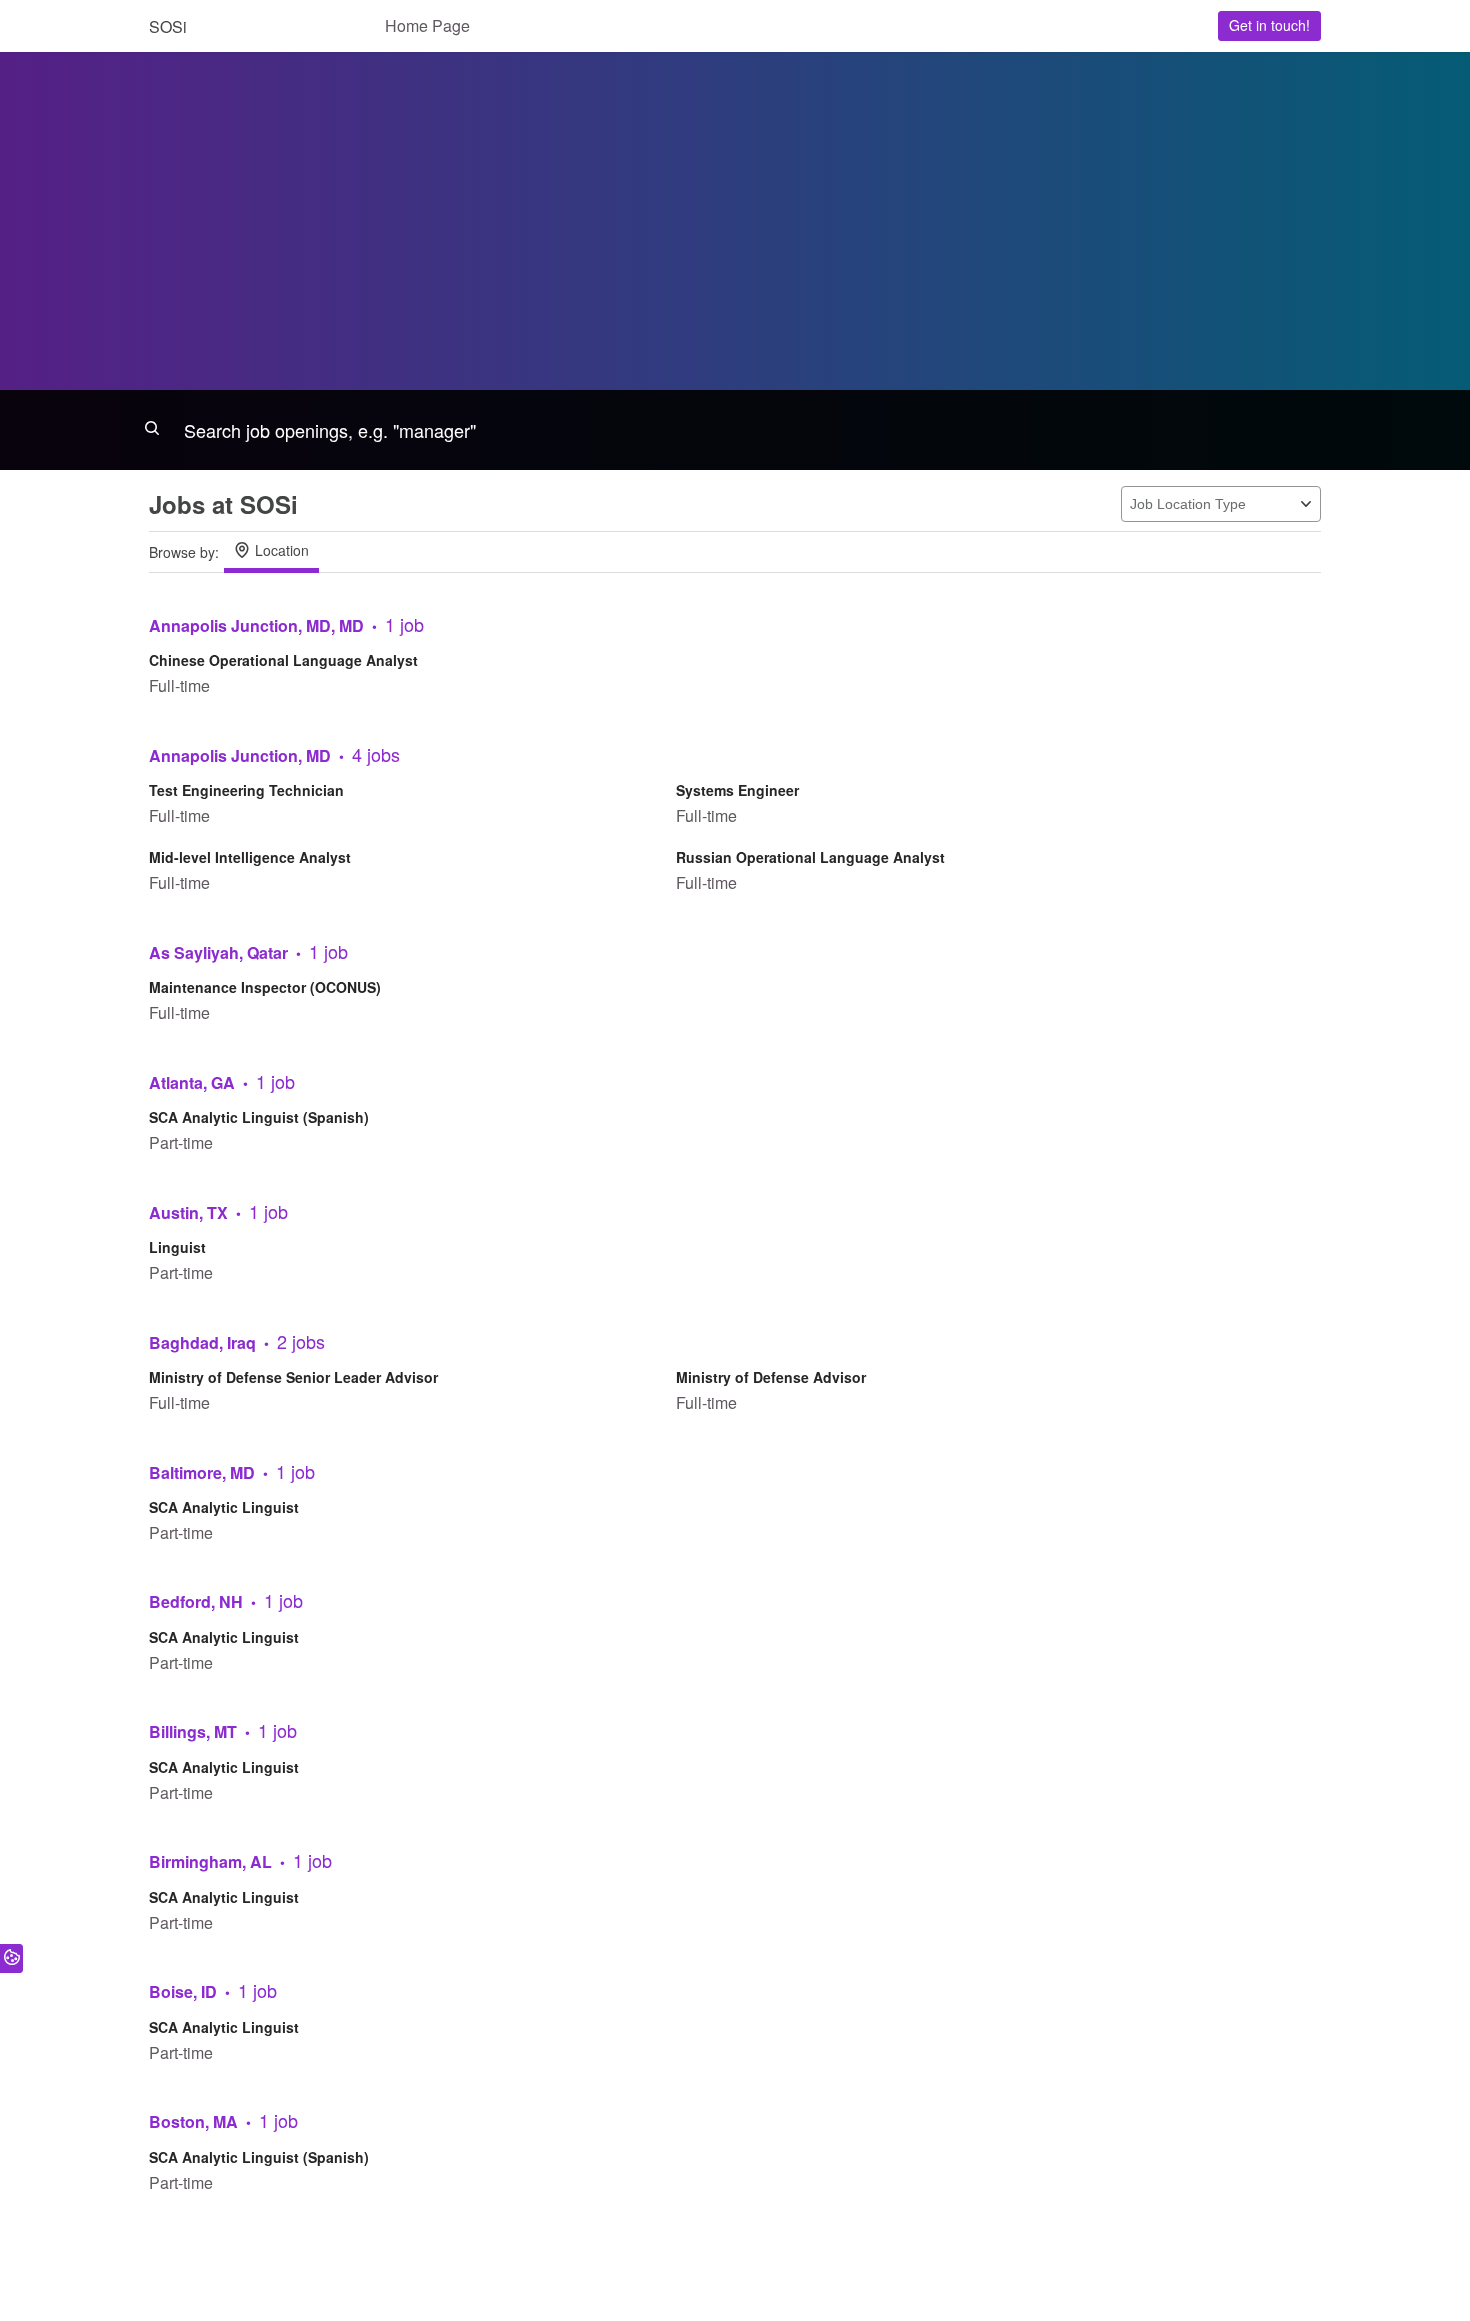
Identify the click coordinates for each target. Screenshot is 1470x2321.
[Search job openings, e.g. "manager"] (735, 430)
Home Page (427, 25)
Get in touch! (1269, 25)
